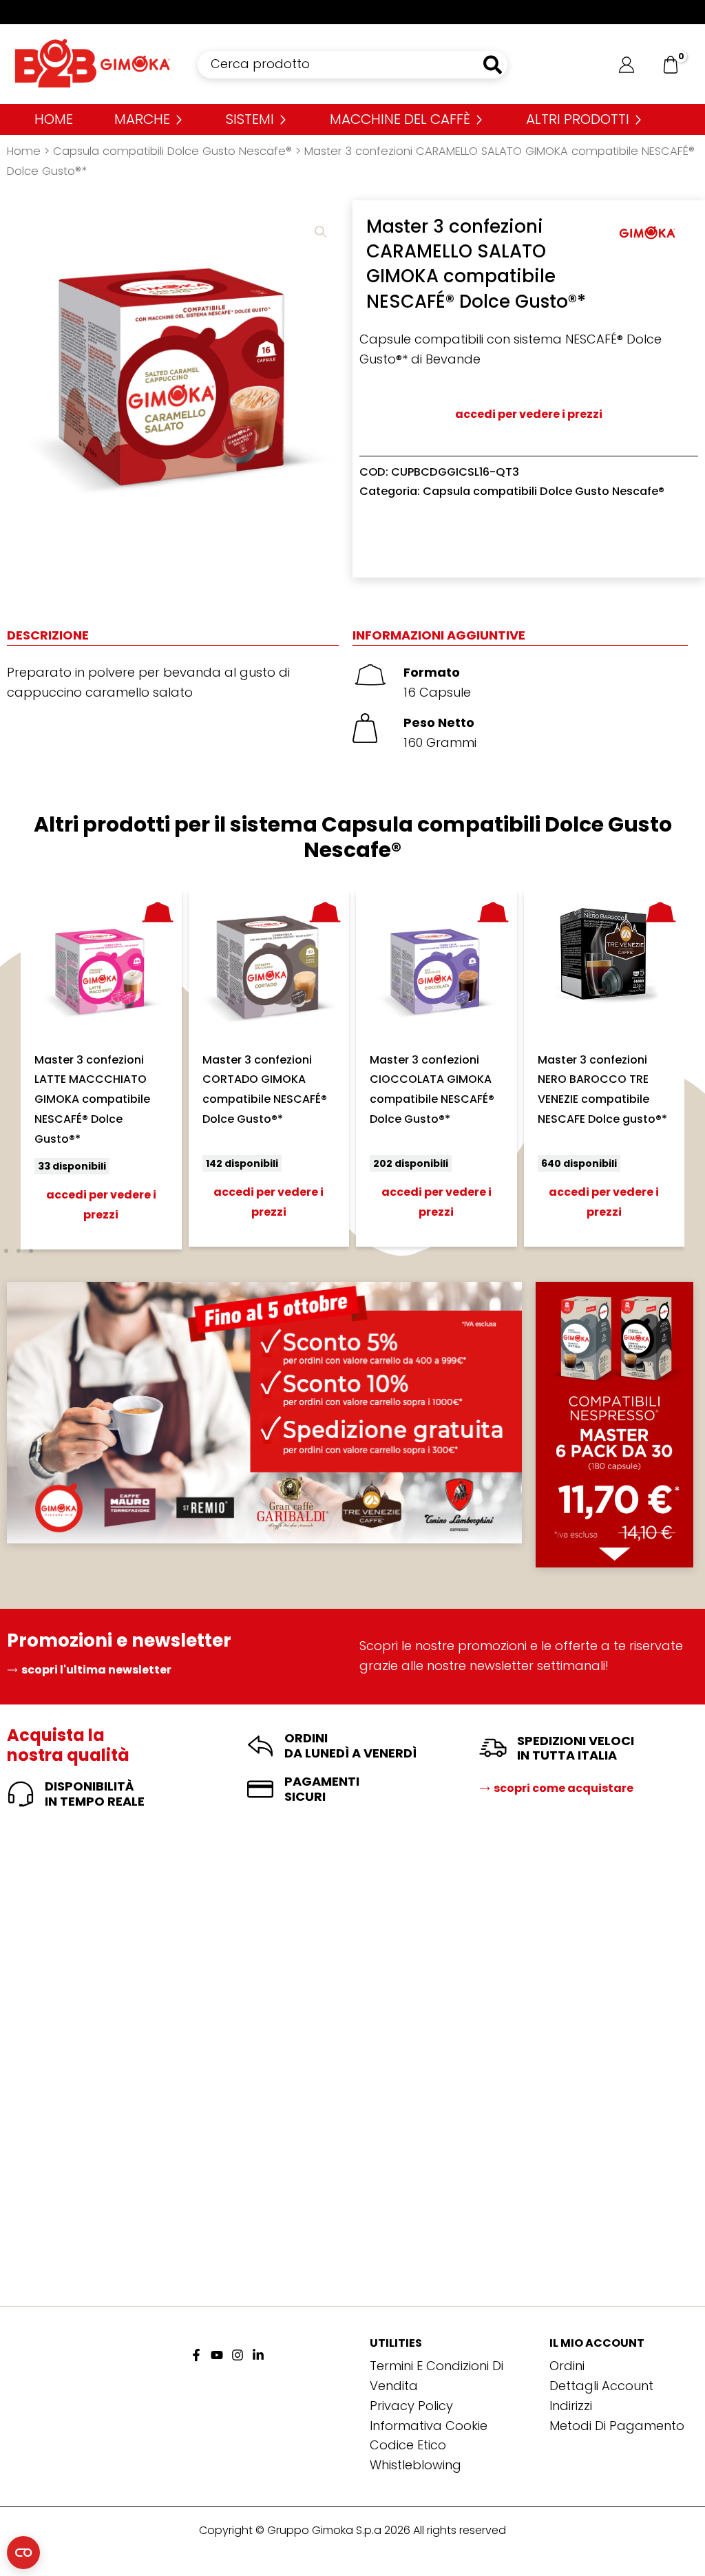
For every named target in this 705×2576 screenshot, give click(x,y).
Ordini (567, 2366)
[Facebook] (196, 2355)
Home (24, 151)
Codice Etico (408, 2445)
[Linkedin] (258, 2355)
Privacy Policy (411, 2406)
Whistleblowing (415, 2465)
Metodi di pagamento (617, 2426)
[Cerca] (493, 65)
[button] (321, 232)
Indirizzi (571, 2406)
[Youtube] (217, 2355)
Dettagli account (601, 2386)
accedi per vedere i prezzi (529, 414)
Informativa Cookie (429, 2426)
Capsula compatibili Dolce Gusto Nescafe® (172, 151)
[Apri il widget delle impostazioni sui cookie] (23, 2553)
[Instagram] (238, 2355)
